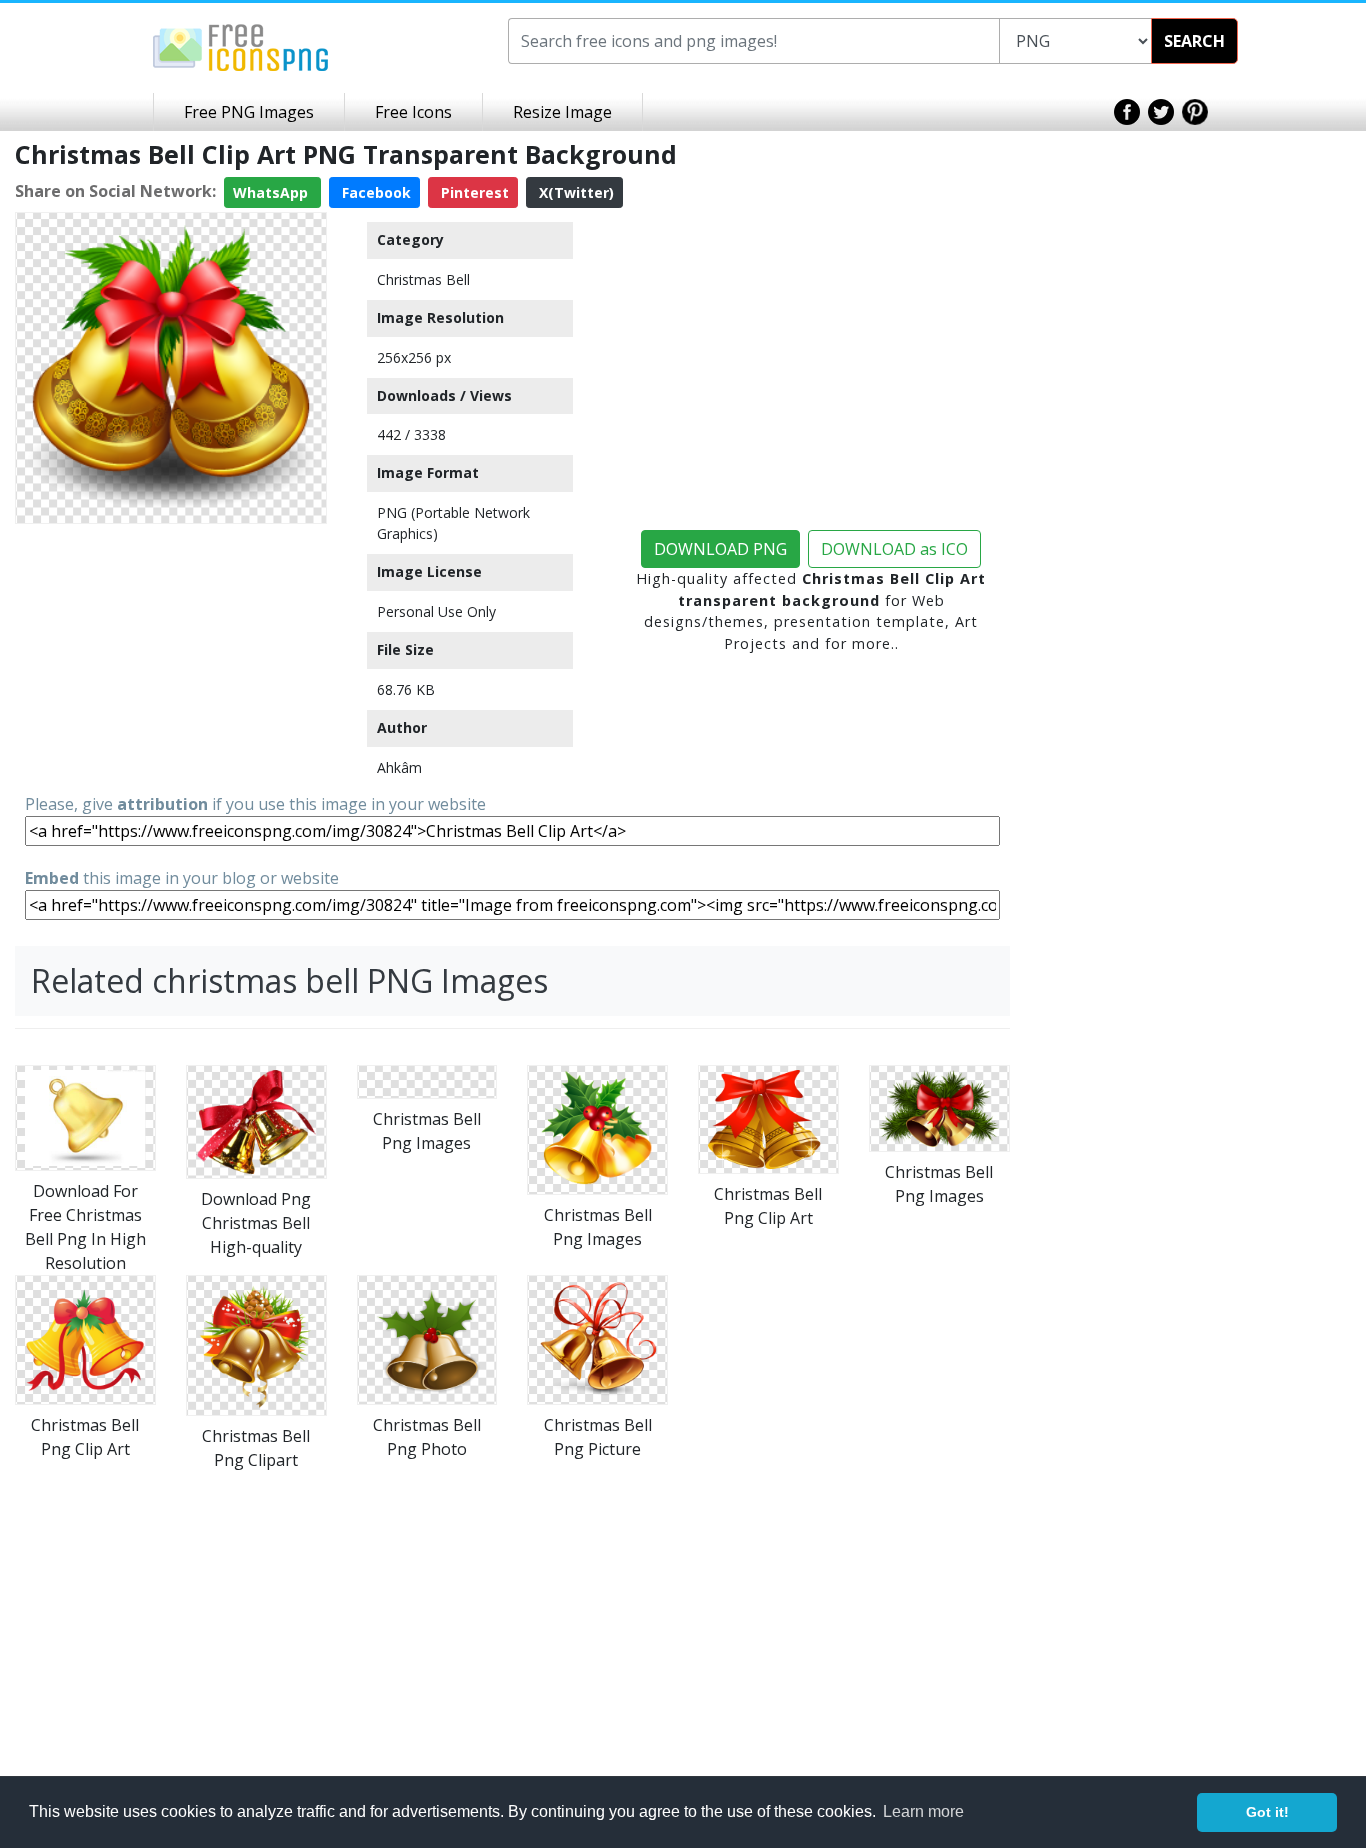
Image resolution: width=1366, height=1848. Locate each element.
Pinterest (473, 192)
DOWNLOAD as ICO (894, 549)
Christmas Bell (423, 279)
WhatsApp (272, 192)
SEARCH (1194, 41)
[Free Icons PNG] (241, 46)
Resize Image (562, 112)
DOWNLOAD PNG (720, 549)
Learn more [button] (923, 1811)
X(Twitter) (574, 192)
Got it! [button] (1267, 1812)
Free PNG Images (249, 112)
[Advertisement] (171, 657)
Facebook (374, 192)
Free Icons (413, 112)
